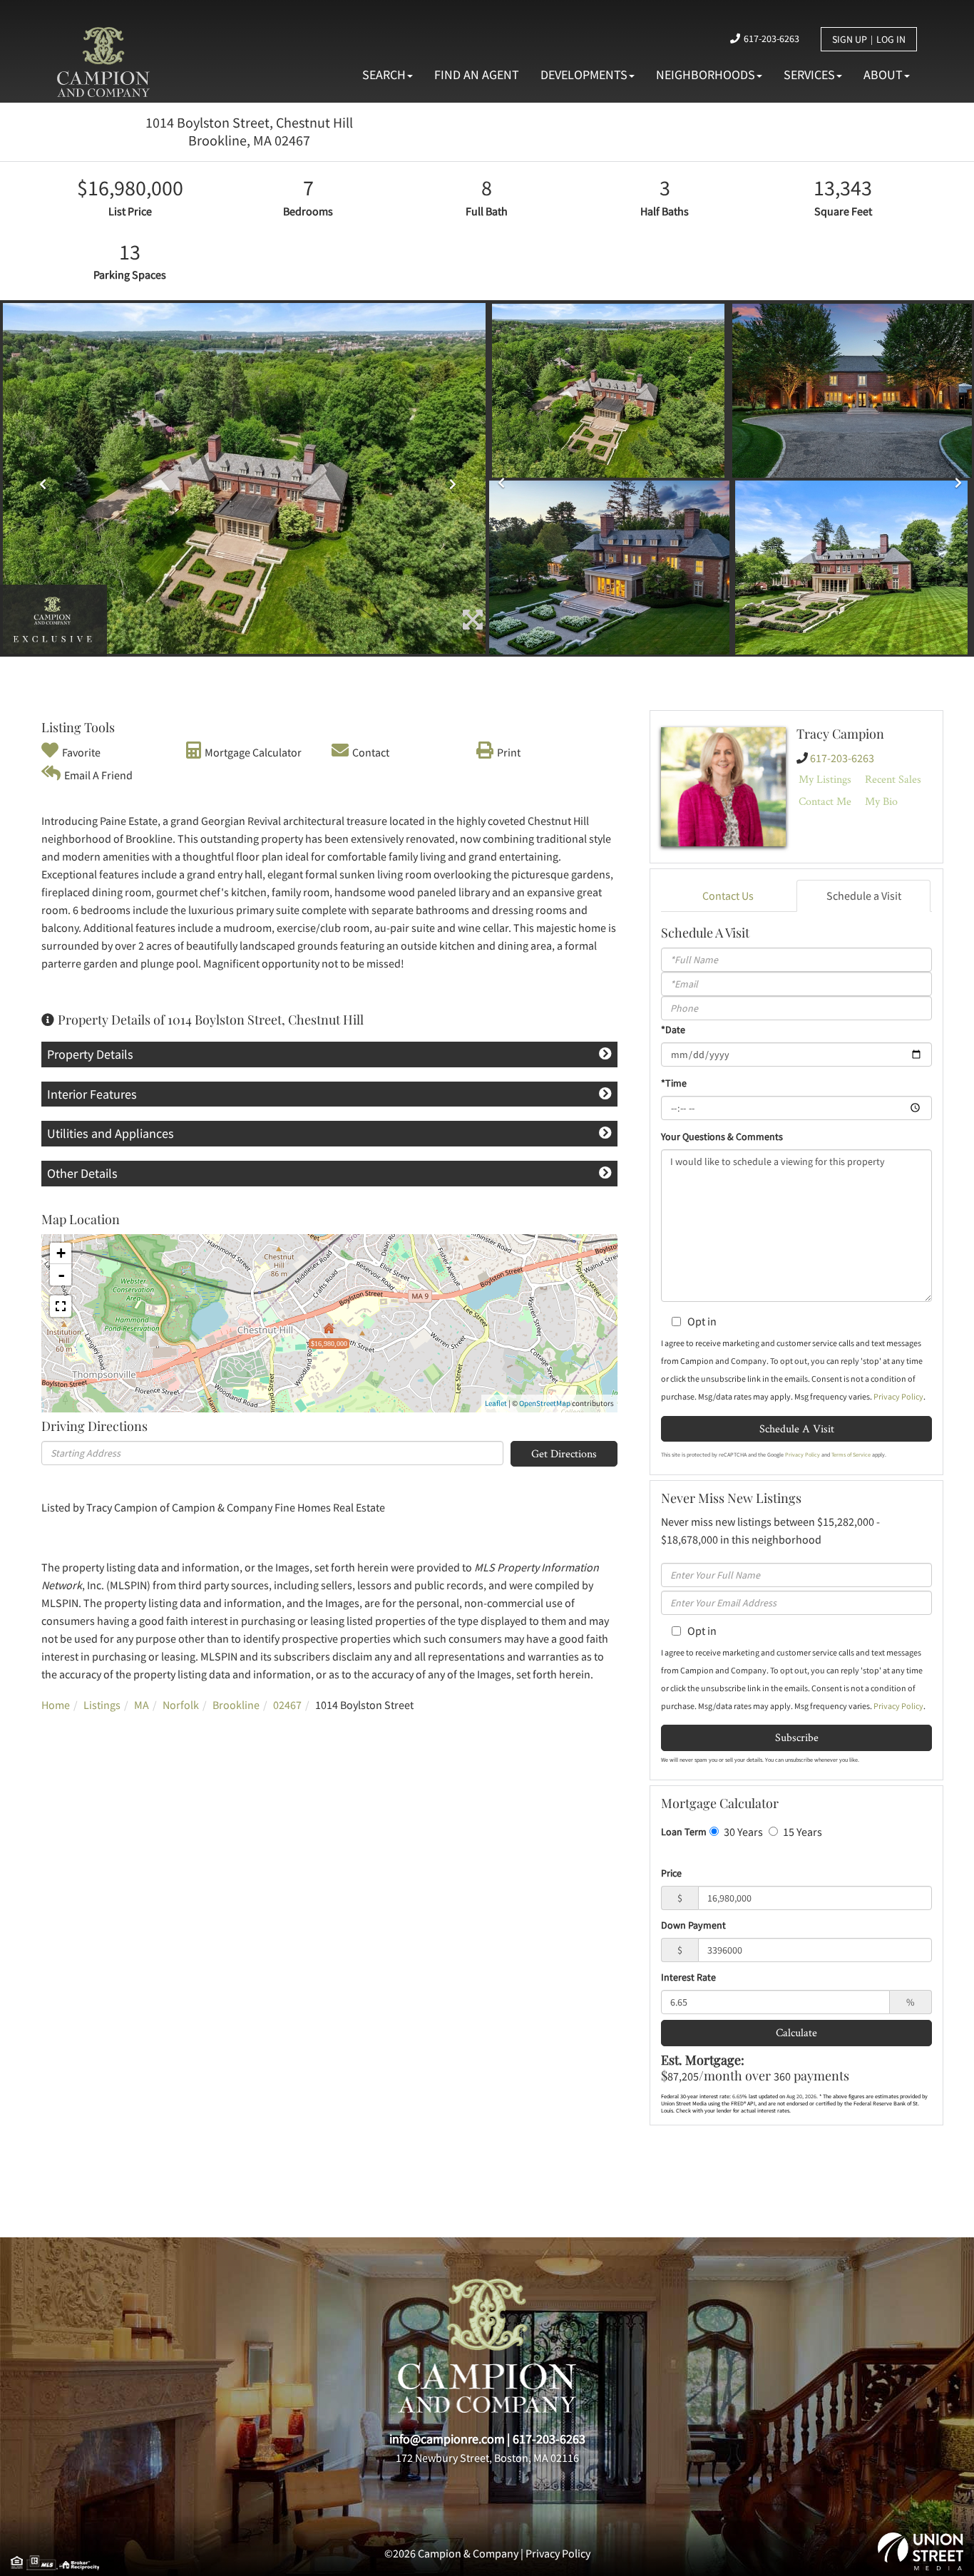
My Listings (825, 779)
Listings (102, 1705)
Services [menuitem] (809, 75)
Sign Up (850, 39)
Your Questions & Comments (722, 1136)
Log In (891, 39)
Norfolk (181, 1705)
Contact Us (728, 896)
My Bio (881, 801)
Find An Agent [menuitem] (477, 75)
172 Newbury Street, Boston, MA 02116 (487, 2458)
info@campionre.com (447, 2439)
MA (142, 1705)
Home (56, 1705)
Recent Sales (893, 779)
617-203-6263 (771, 39)
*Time (674, 1083)
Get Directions (564, 1453)
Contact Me (825, 801)
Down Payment (693, 1925)
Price (671, 1873)
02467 (287, 1705)
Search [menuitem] (384, 75)
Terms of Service (851, 1454)
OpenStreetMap (545, 1403)
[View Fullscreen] (61, 1306)
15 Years (801, 1832)
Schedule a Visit (864, 896)
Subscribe (797, 1737)
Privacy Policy (898, 1396)
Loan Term (684, 1832)
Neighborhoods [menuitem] (706, 75)
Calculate (796, 2032)
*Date (673, 1030)
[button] (39, 479)
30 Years (742, 1832)
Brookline (236, 1705)
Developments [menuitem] (584, 75)
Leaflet (496, 1403)
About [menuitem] (883, 75)
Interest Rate (688, 1977)
